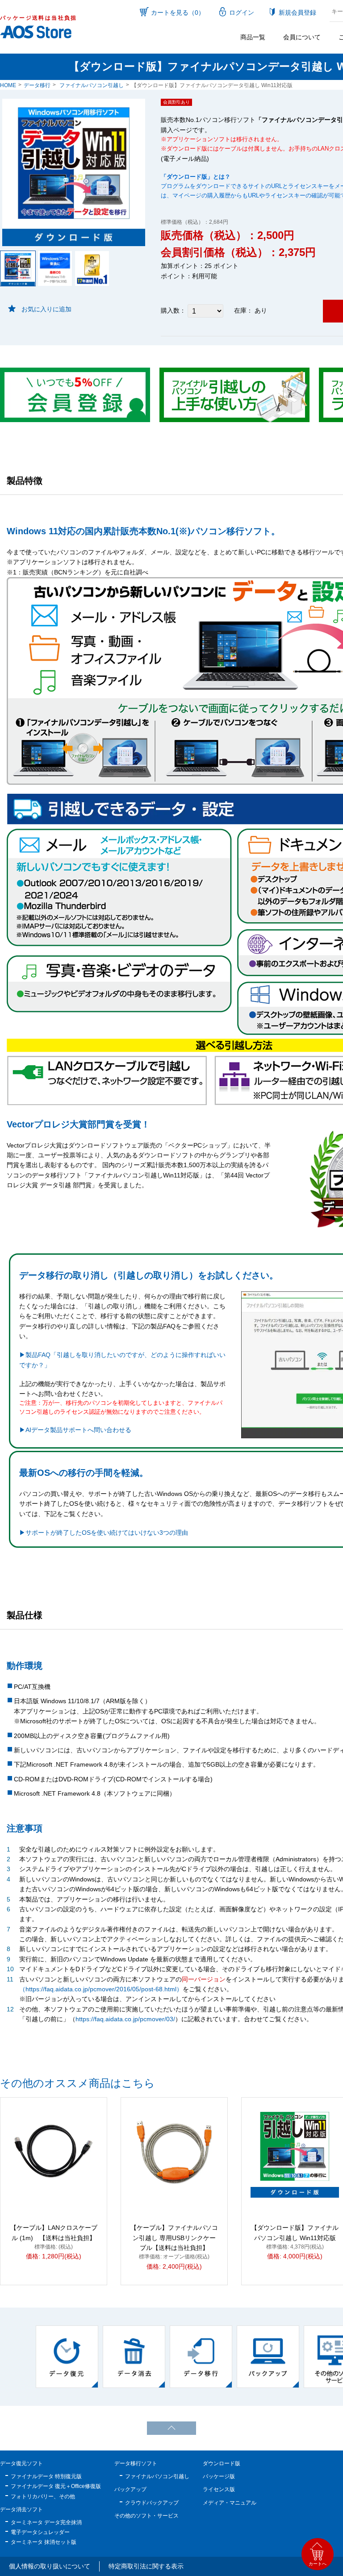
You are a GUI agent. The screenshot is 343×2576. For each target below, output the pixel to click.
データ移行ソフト (136, 2463)
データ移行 (37, 85)
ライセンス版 (219, 2489)
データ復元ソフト (21, 2463)
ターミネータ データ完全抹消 (46, 2522)
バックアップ (130, 2489)
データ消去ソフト (21, 2509)
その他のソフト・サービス (146, 2516)
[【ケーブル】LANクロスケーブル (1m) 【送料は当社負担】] (54, 2152)
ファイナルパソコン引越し (92, 85)
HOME (8, 85)
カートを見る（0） (178, 13)
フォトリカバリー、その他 (43, 2496)
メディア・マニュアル (230, 2503)
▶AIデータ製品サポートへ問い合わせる (75, 1430)
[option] (67, 2357)
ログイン (242, 13)
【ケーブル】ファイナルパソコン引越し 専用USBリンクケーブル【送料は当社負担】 (174, 2238)
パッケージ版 (219, 2476)
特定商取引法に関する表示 (146, 2566)
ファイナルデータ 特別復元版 (46, 2476)
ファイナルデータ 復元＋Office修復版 (56, 2486)
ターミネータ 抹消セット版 (44, 2542)
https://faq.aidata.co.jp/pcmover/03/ (125, 2019)
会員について (302, 37)
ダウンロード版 (222, 2463)
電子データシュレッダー (40, 2532)
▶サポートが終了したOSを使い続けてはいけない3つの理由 (104, 1533)
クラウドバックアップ (152, 2503)
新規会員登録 (297, 13)
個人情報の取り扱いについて (50, 2566)
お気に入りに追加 (46, 309)
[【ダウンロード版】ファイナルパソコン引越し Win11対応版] (295, 2152)
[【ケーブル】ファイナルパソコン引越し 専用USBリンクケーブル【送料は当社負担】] (174, 2152)
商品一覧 (253, 37)
